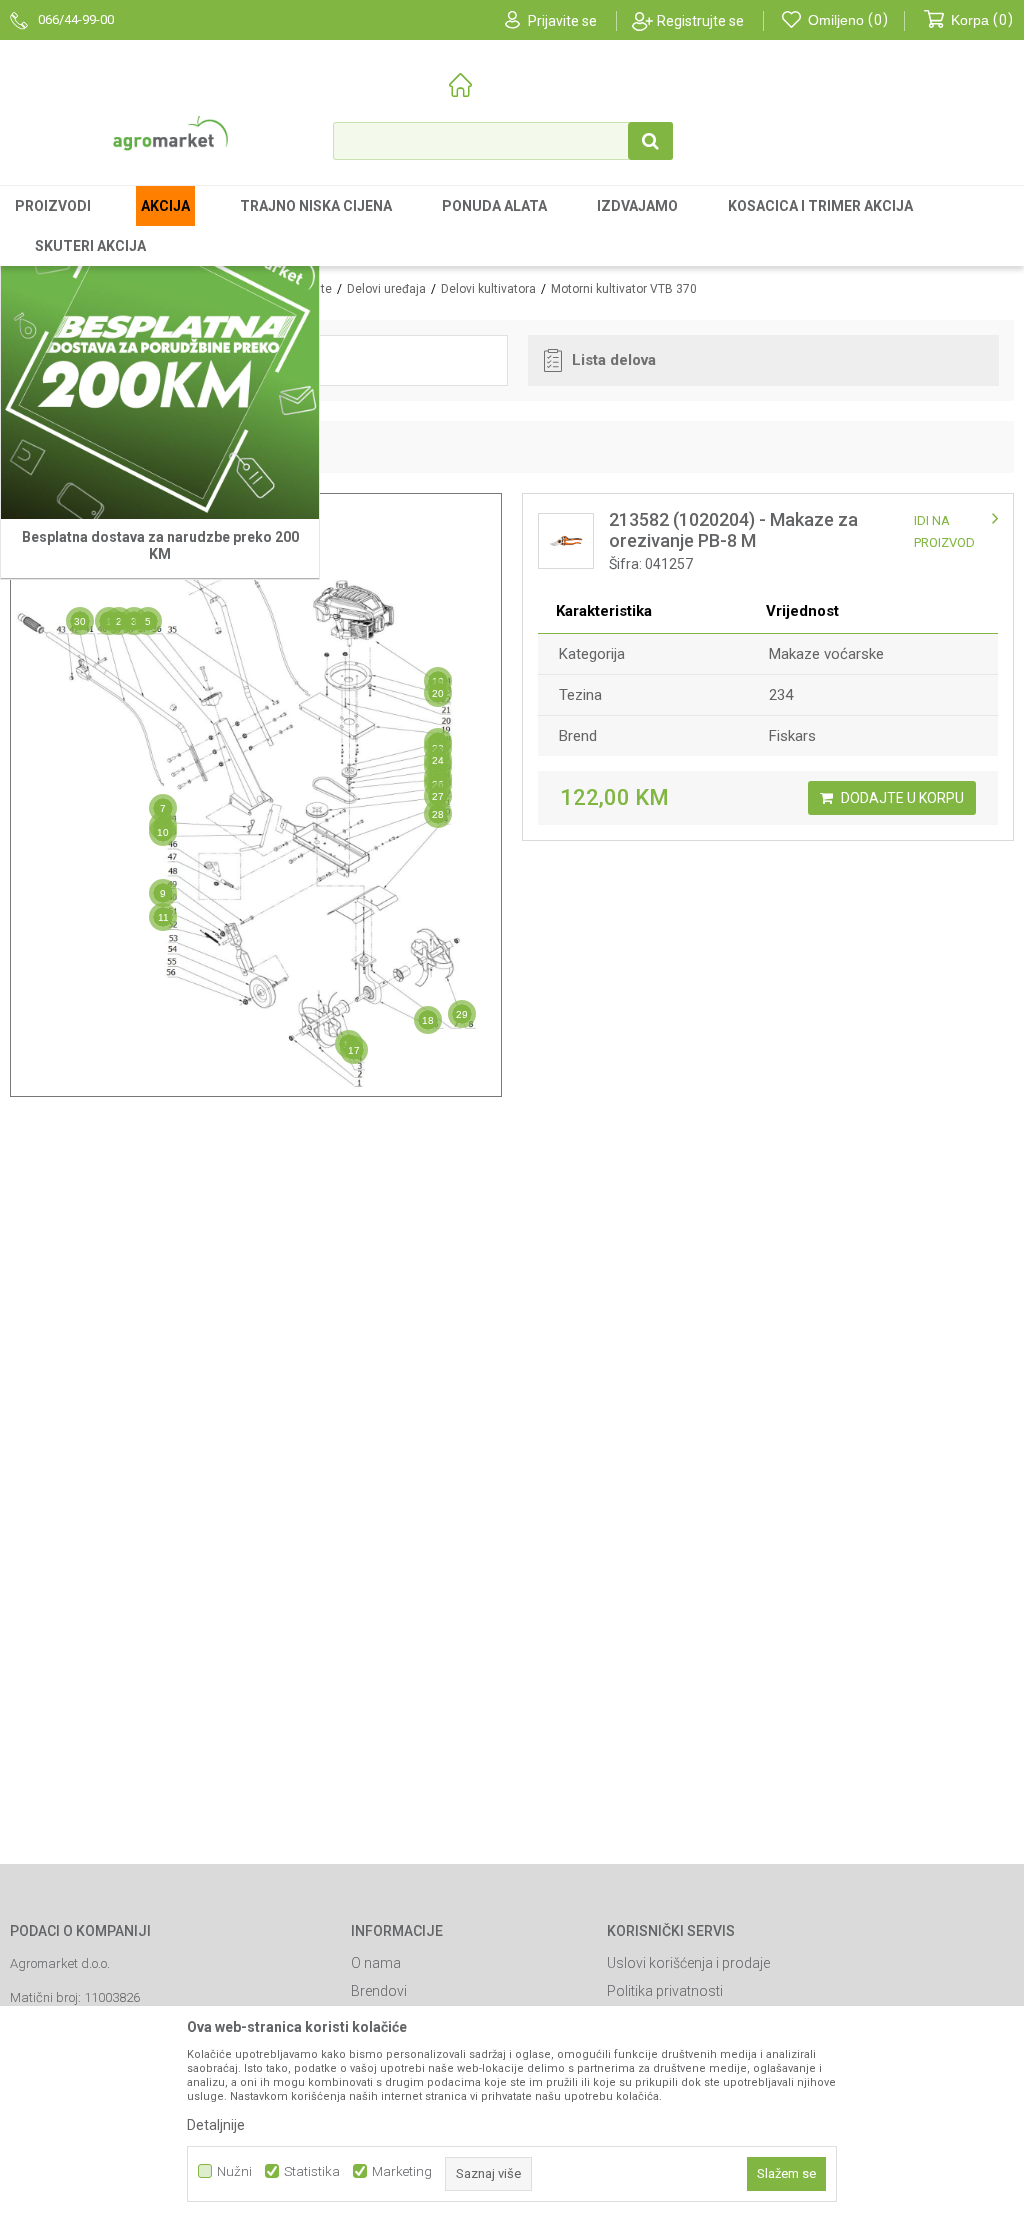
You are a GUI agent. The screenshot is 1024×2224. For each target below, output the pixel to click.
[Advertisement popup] (512, 1111)
